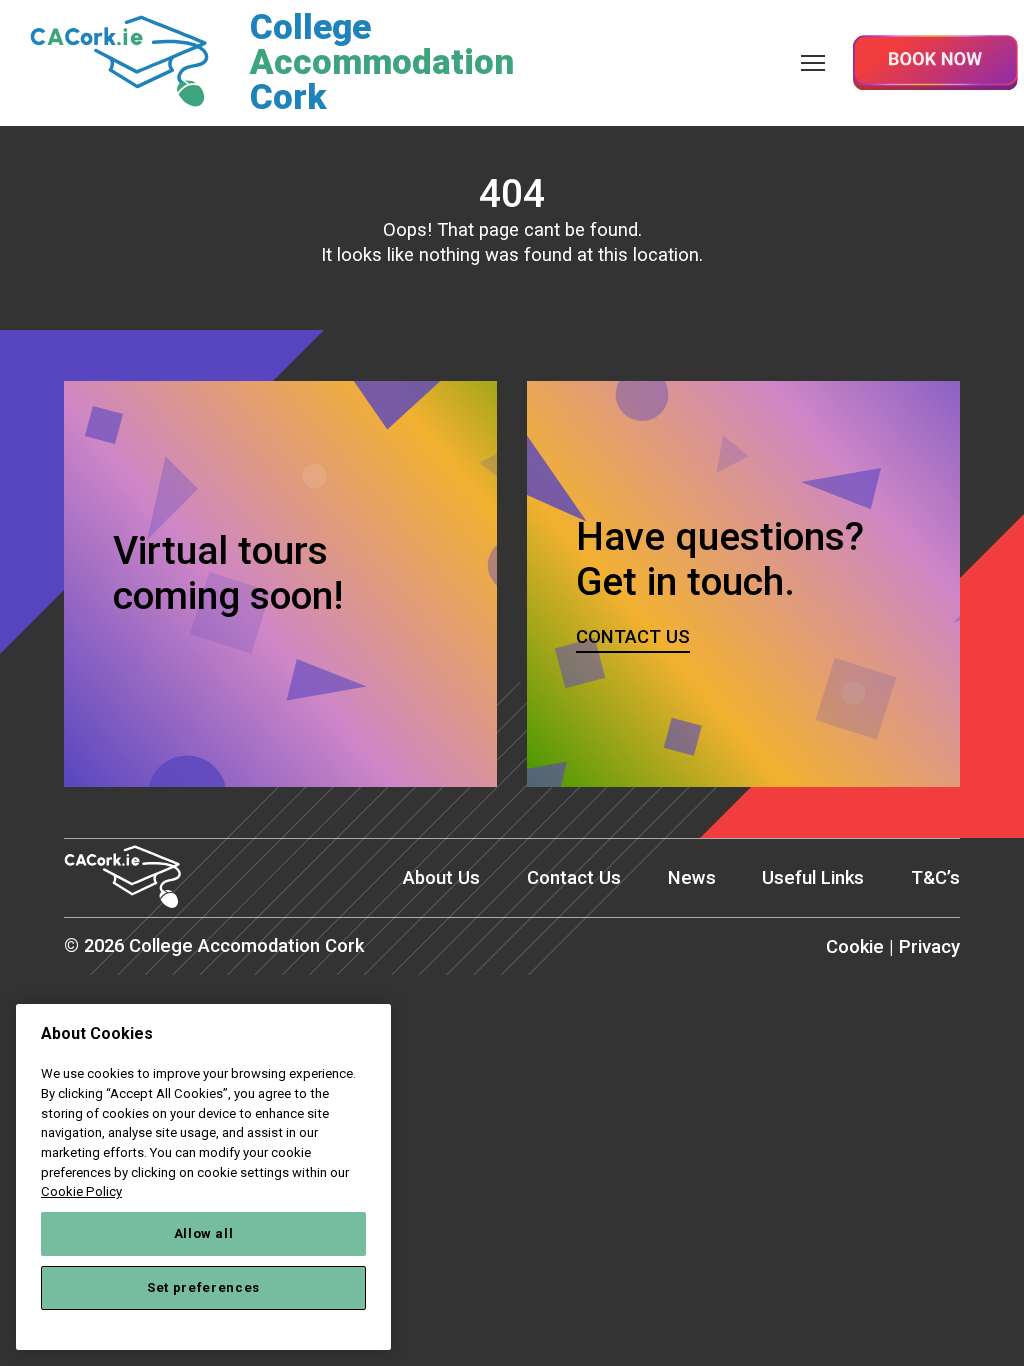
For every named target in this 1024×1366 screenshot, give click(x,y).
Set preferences (203, 1287)
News (692, 878)
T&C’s (935, 878)
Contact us (633, 637)
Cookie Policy (81, 1191)
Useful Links (813, 878)
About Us (441, 878)
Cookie (855, 947)
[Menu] (813, 62)
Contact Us (574, 878)
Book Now (935, 62)
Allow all (204, 1233)
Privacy (929, 947)
